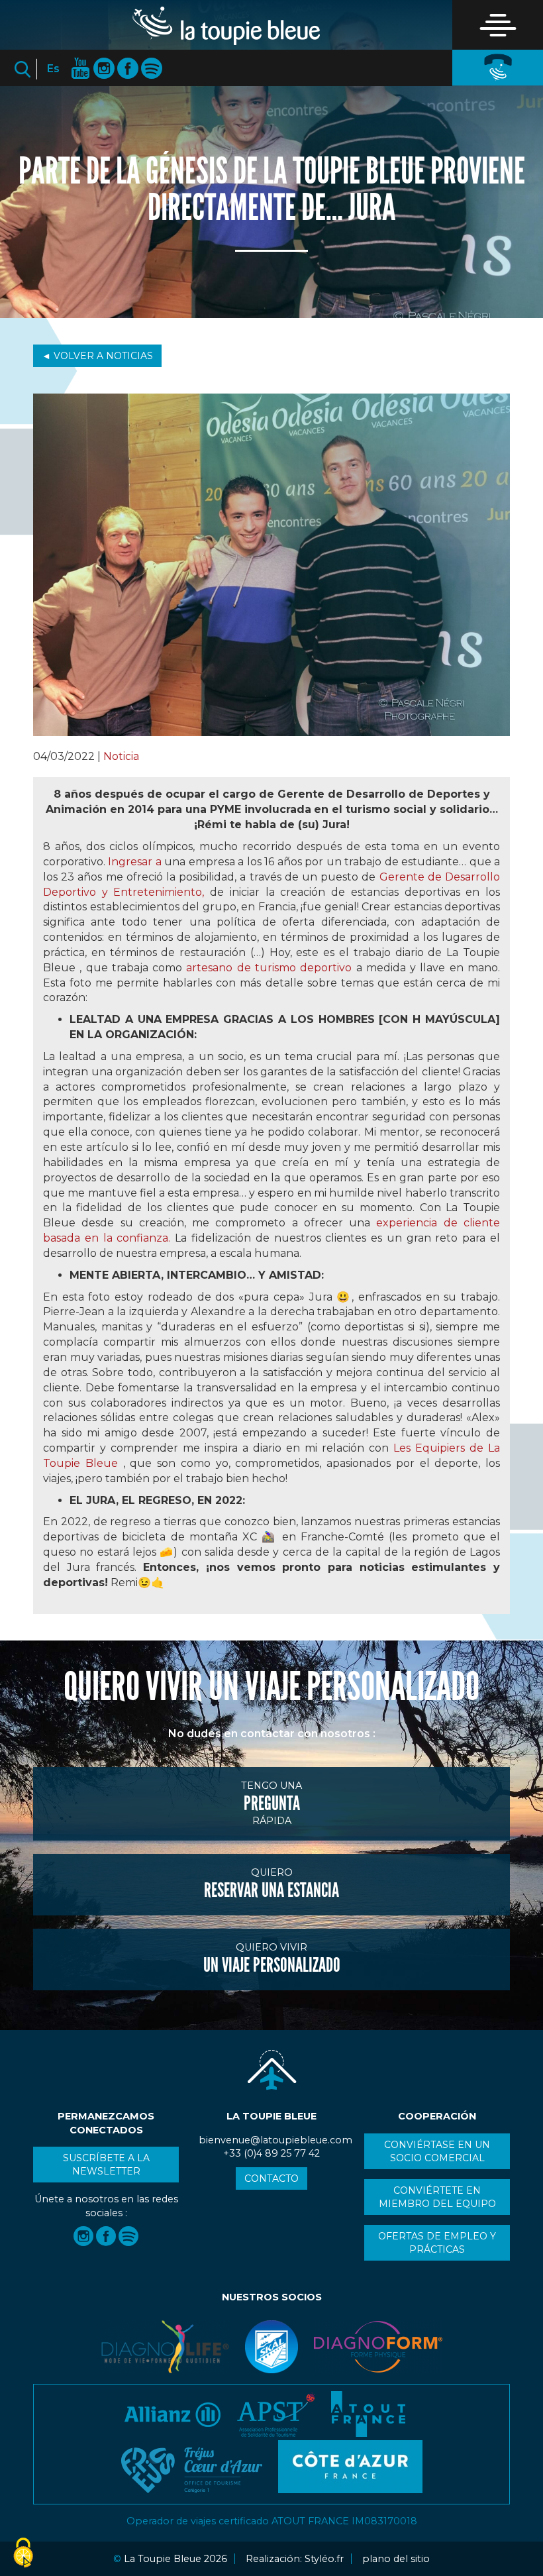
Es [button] (53, 69)
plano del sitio (396, 2559)
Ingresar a (134, 862)
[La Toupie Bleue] (226, 26)
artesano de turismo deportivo (269, 968)
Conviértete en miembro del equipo (437, 2197)
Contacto (271, 2178)
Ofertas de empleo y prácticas (437, 2243)
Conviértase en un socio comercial (437, 2151)
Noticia (121, 756)
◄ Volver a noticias (97, 356)
